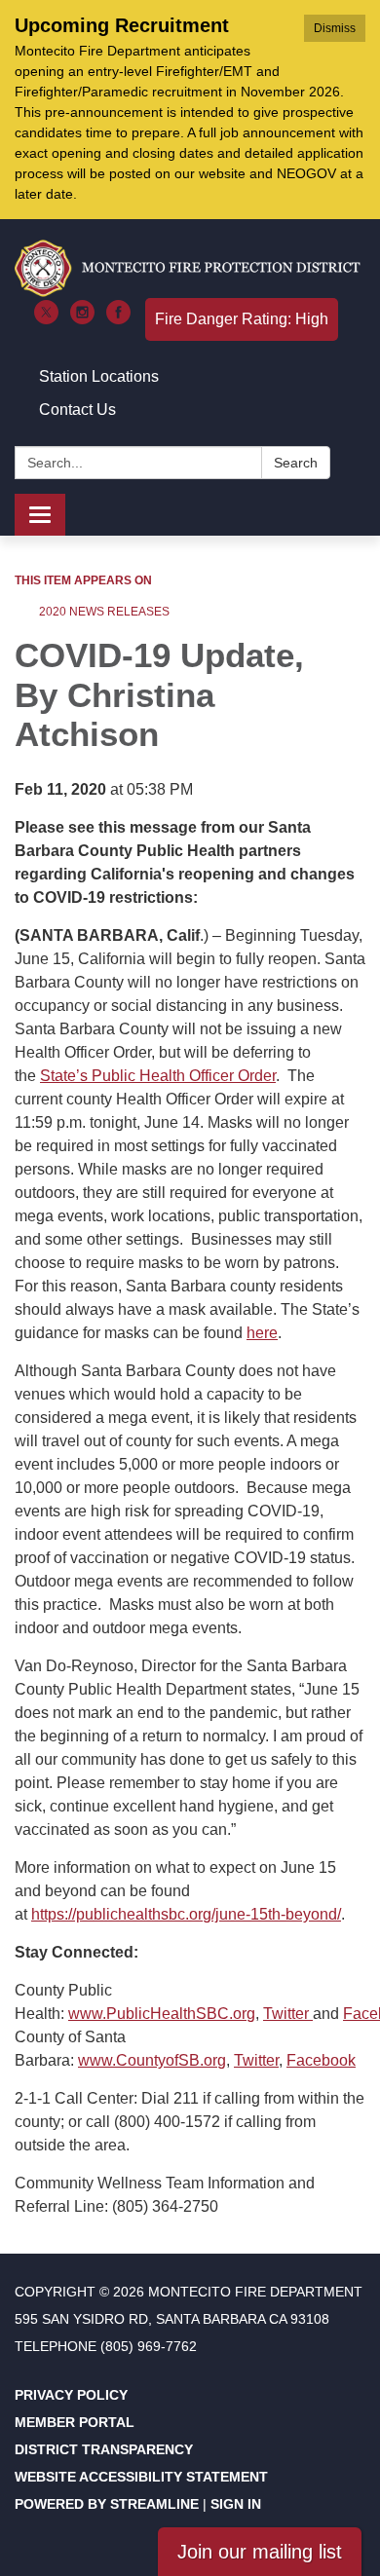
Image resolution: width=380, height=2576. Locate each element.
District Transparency (104, 2449)
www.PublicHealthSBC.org (162, 2014)
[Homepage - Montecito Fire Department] (190, 268)
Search (296, 463)
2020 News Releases (104, 612)
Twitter (288, 2014)
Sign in (236, 2504)
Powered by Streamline (107, 2504)
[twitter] (46, 319)
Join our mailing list (260, 2552)
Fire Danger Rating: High (242, 319)
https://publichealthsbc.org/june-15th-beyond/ (186, 1914)
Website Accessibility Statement (141, 2477)
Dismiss (335, 28)
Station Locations (99, 376)
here (262, 1333)
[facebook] (118, 319)
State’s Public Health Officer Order (158, 1076)
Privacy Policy (71, 2395)
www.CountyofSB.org (152, 2060)
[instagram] (82, 319)
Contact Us (77, 410)
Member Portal (75, 2422)
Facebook (321, 2060)
